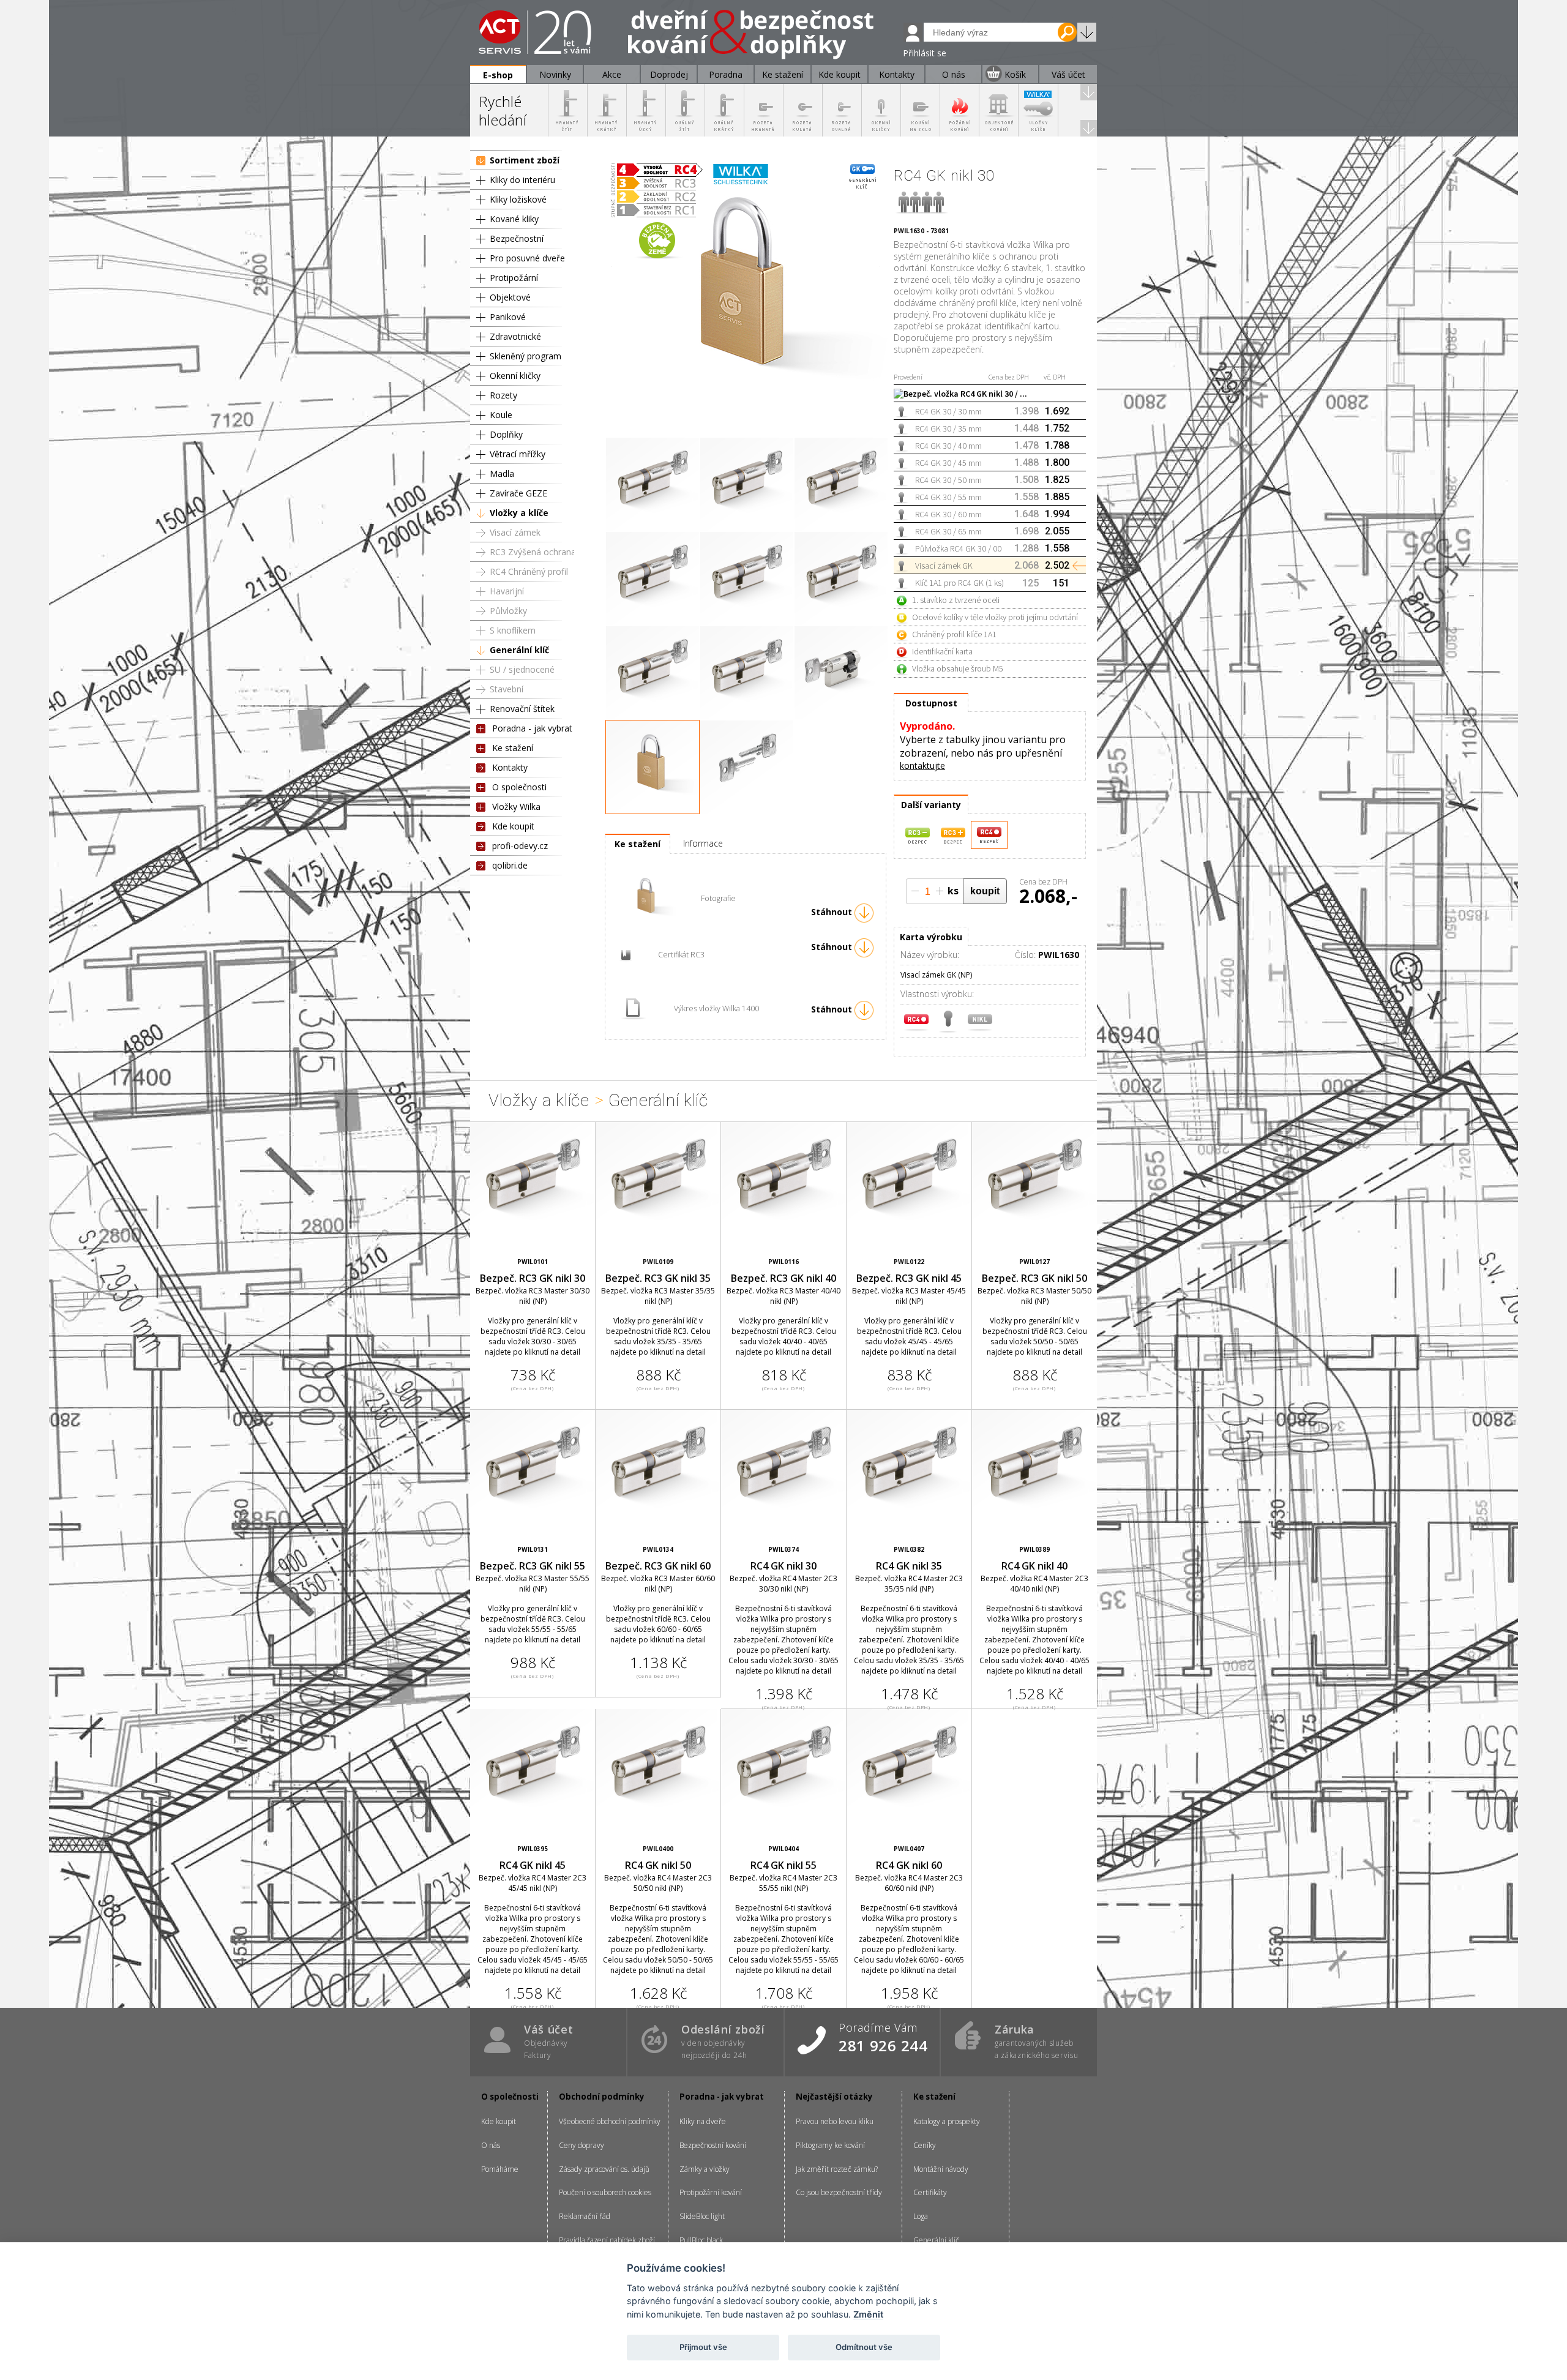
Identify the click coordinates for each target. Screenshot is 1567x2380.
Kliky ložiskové (518, 199)
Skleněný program (525, 356)
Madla (502, 473)
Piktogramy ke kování (830, 2145)
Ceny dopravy (582, 2145)
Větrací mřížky (518, 454)
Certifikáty (930, 2192)
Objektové (510, 297)
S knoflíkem (513, 630)
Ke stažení (513, 748)
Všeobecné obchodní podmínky (610, 2121)
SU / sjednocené (522, 669)
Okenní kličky (515, 376)
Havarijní (507, 591)
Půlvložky (508, 611)
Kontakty (510, 767)
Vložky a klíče (519, 513)
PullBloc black (701, 2240)
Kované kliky (514, 219)
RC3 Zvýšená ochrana (533, 552)
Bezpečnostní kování (713, 2145)
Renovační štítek (522, 709)
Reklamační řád (585, 2216)
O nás (491, 2145)
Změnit (868, 2314)
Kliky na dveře (703, 2121)
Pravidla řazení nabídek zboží (607, 2240)
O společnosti (519, 787)
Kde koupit (513, 826)
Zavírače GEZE (518, 493)
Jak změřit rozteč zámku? (837, 2169)
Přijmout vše (703, 2347)
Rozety (503, 395)
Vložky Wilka (516, 806)
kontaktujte (922, 765)
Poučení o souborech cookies (605, 2192)
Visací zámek (515, 532)
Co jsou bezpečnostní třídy (839, 2192)
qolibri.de (510, 865)
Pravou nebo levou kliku (835, 2121)
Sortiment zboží (525, 160)
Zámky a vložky (705, 2169)
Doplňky (506, 434)
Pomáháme (500, 2169)
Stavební (507, 689)
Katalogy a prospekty (947, 2121)
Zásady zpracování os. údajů (604, 2169)
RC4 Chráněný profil (529, 571)
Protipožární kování (711, 2192)
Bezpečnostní (517, 238)
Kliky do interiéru (522, 180)
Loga (921, 2216)
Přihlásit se (925, 53)
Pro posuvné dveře (527, 258)
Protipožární (514, 278)
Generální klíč (519, 650)
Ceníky (925, 2145)
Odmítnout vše (864, 2347)
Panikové (508, 317)
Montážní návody (941, 2169)
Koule (501, 415)
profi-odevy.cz (520, 846)
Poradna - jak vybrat (532, 728)
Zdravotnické (515, 336)
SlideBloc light (702, 2216)
